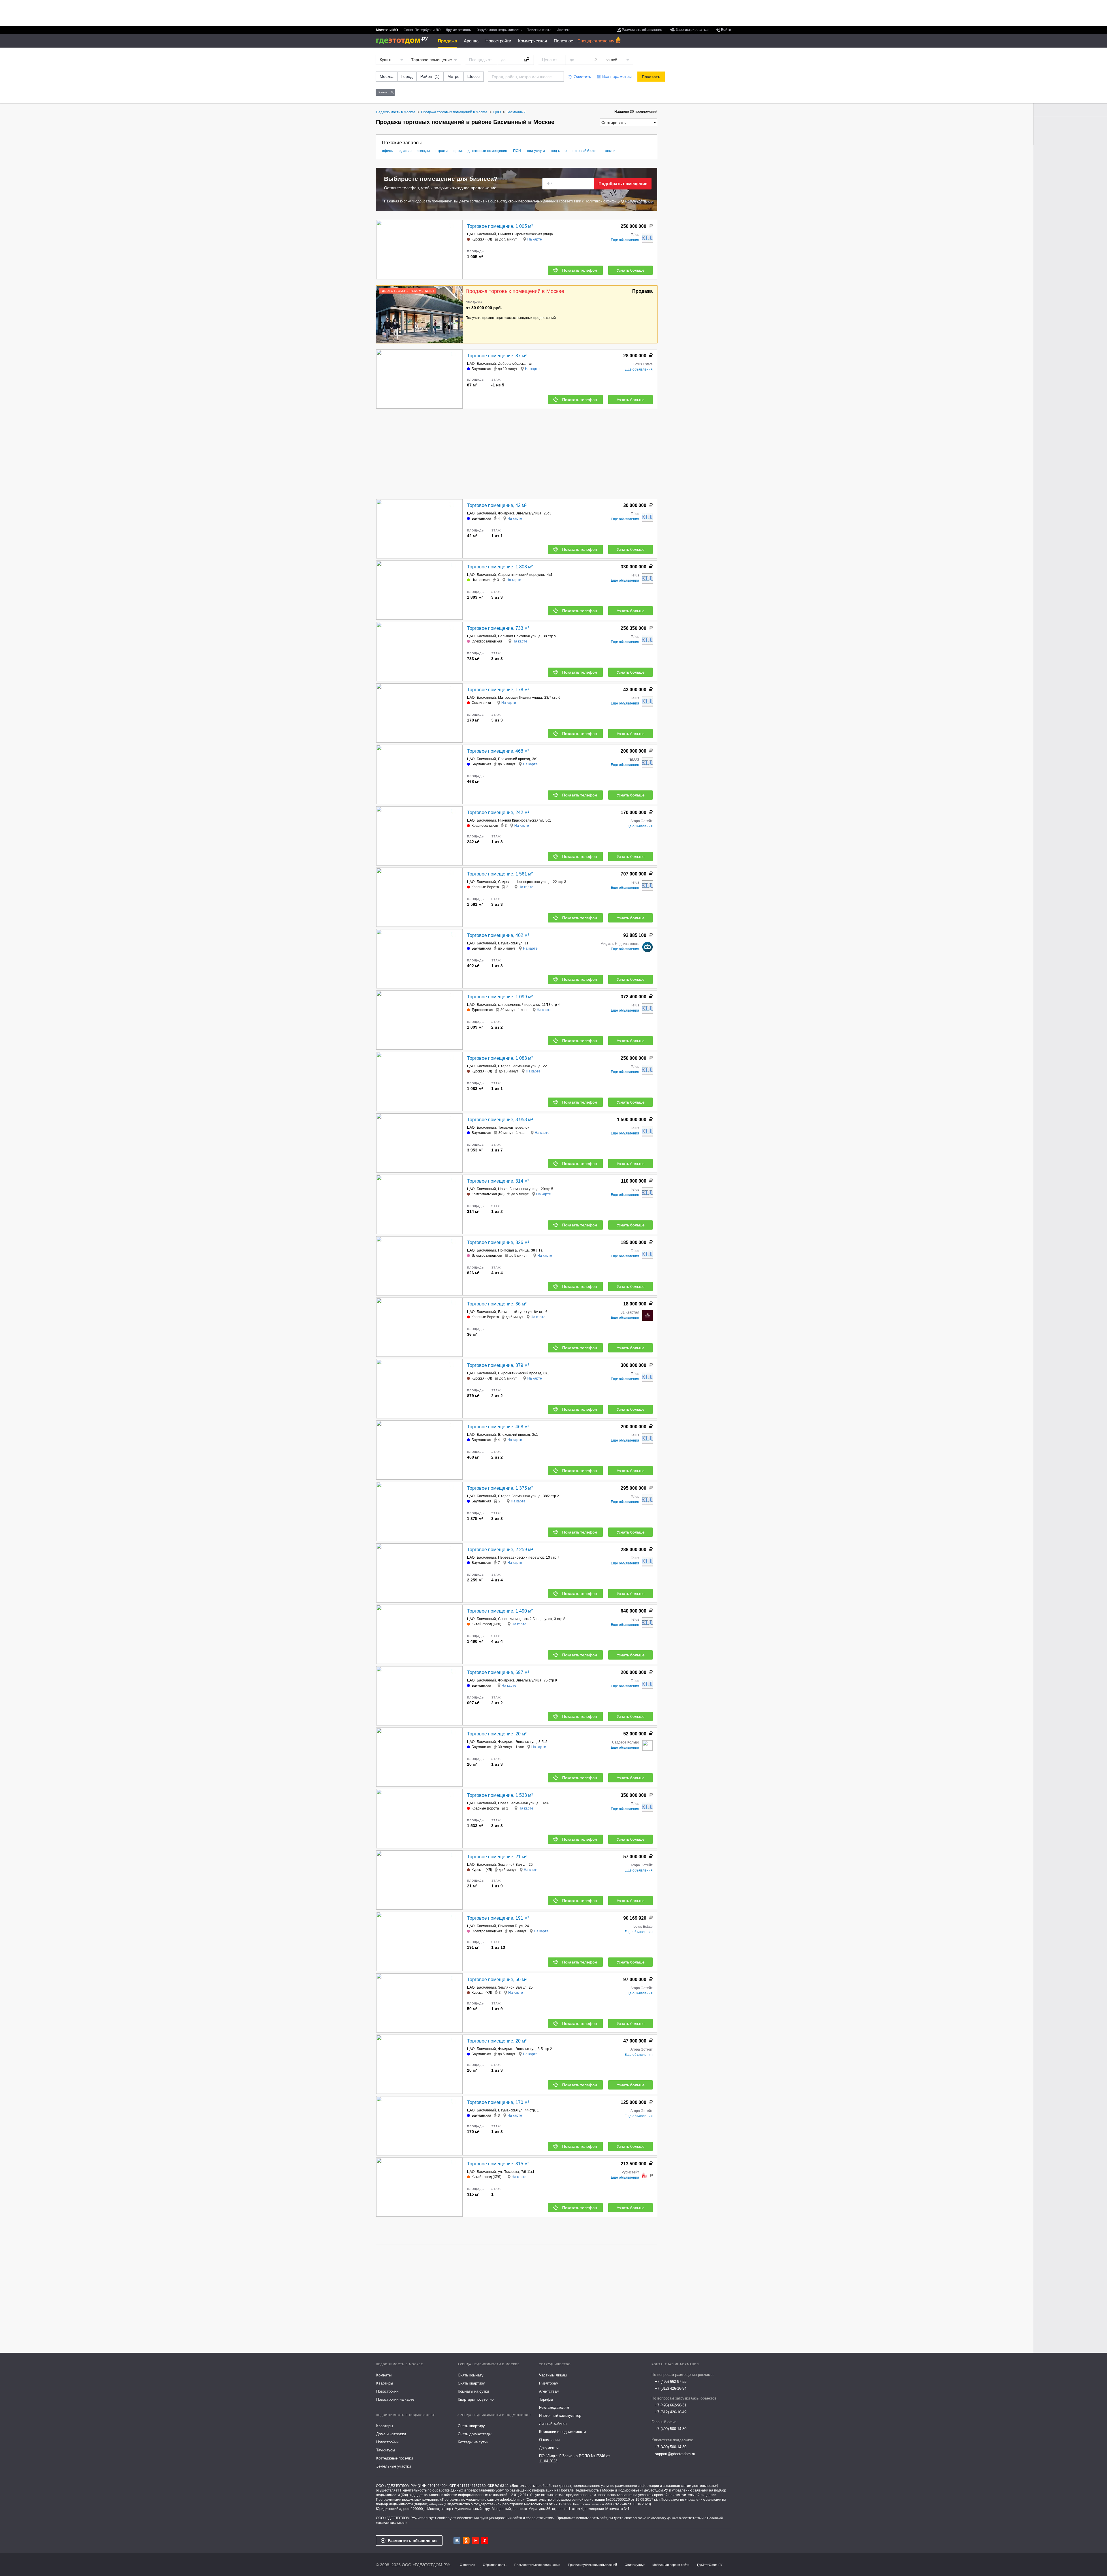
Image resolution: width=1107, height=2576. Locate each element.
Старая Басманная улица (519, 1066)
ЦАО (471, 234)
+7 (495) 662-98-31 (671, 2405)
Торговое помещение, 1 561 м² (500, 874)
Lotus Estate (643, 364)
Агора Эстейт (642, 821)
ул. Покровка (509, 2172)
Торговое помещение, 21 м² (497, 1857)
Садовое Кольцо (626, 1742)
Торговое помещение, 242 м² (498, 812)
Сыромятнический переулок (521, 575)
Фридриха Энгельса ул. (517, 1742)
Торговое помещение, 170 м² (498, 2102)
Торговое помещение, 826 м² (498, 1242)
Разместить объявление (413, 2541)
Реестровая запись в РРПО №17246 (600, 2504)
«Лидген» (436, 2504)
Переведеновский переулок (521, 1557)
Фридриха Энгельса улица (520, 513)
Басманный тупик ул (515, 1312)
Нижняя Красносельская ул (521, 820)
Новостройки (498, 41)
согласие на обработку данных (655, 2518)
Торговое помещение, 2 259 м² (500, 1550)
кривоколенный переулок (519, 1005)
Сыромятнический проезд (520, 1373)
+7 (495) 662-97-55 (671, 2381)
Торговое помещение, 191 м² (498, 1918)
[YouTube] (475, 2541)
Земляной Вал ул (512, 1865)
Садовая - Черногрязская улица (524, 882)
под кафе (559, 151)
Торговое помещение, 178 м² (498, 690)
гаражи (442, 151)
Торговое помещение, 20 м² (497, 1734)
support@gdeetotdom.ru (675, 2454)
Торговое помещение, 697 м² (498, 1672)
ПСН (517, 151)
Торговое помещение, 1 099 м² (500, 997)
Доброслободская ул (515, 364)
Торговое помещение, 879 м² (498, 1365)
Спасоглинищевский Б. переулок (525, 1619)
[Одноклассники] (466, 2541)
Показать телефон (580, 270)
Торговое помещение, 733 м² (498, 628)
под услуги (536, 151)
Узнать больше (631, 270)
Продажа (447, 41)
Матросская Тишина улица (520, 698)
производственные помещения (480, 151)
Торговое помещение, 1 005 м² (500, 226)
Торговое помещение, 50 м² (497, 1980)
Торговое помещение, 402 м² (498, 935)
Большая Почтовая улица (519, 636)
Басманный (486, 234)
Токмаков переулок (514, 1128)
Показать (651, 77)
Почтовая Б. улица (513, 1250)
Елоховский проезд (514, 759)
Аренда (471, 41)
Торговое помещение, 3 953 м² (500, 1120)
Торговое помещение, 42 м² (497, 505)
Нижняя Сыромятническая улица (526, 234)
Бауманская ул (510, 943)
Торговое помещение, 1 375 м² (500, 1488)
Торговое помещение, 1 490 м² (500, 1611)
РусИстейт (630, 2172)
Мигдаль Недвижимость (620, 944)
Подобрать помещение (623, 184)
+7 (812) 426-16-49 (671, 2412)
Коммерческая (532, 41)
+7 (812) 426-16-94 (671, 2388)
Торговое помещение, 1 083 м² (500, 1058)
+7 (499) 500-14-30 (671, 2429)
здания (406, 151)
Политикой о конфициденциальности (615, 201)
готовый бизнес (586, 151)
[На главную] (404, 41)
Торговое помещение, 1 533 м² (500, 1795)
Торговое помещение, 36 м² (497, 1304)
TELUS (633, 760)
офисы (388, 151)
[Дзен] (485, 2541)
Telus (635, 235)
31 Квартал (630, 1312)
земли (610, 151)
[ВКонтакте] (457, 2541)
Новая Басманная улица (518, 1189)
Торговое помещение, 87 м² (497, 356)
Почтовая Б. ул (510, 1926)
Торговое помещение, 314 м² (498, 1181)
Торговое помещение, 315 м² (498, 2164)
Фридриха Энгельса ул (517, 2049)
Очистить (582, 77)
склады (424, 151)
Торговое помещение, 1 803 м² (500, 567)
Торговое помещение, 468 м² (498, 751)
